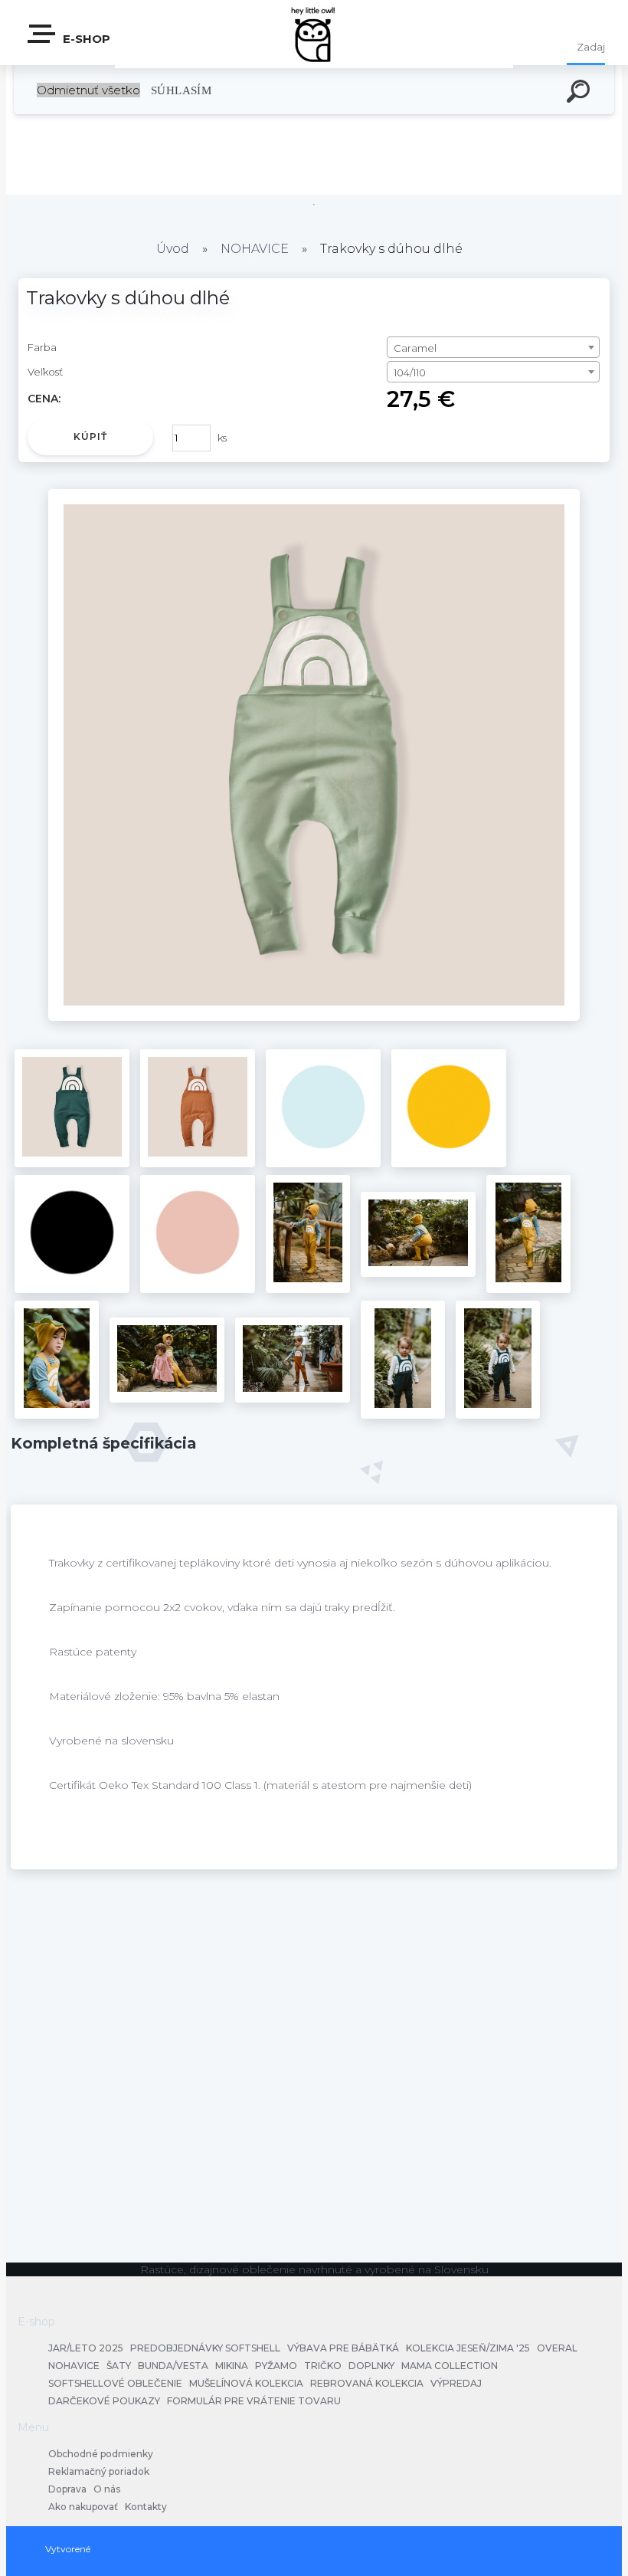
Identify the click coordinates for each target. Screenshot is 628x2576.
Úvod (173, 249)
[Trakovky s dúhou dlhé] (314, 1017)
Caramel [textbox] (415, 348)
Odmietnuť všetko (88, 90)
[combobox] (493, 347)
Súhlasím (181, 90)
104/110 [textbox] (410, 372)
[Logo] (314, 33)
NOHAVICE (255, 249)
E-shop (85, 39)
